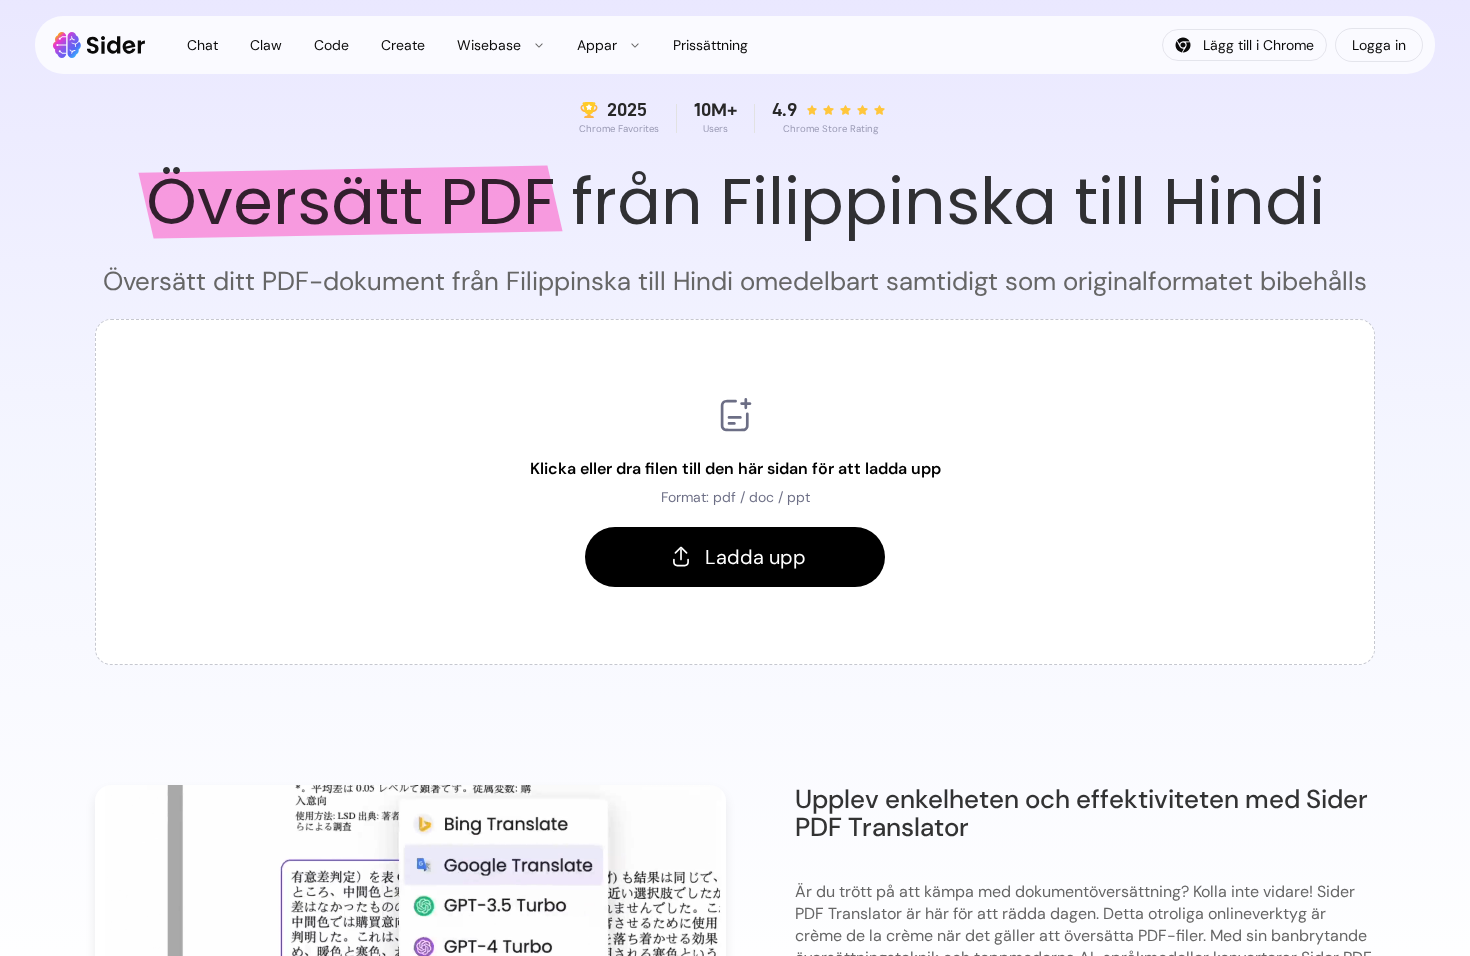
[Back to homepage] (99, 45)
